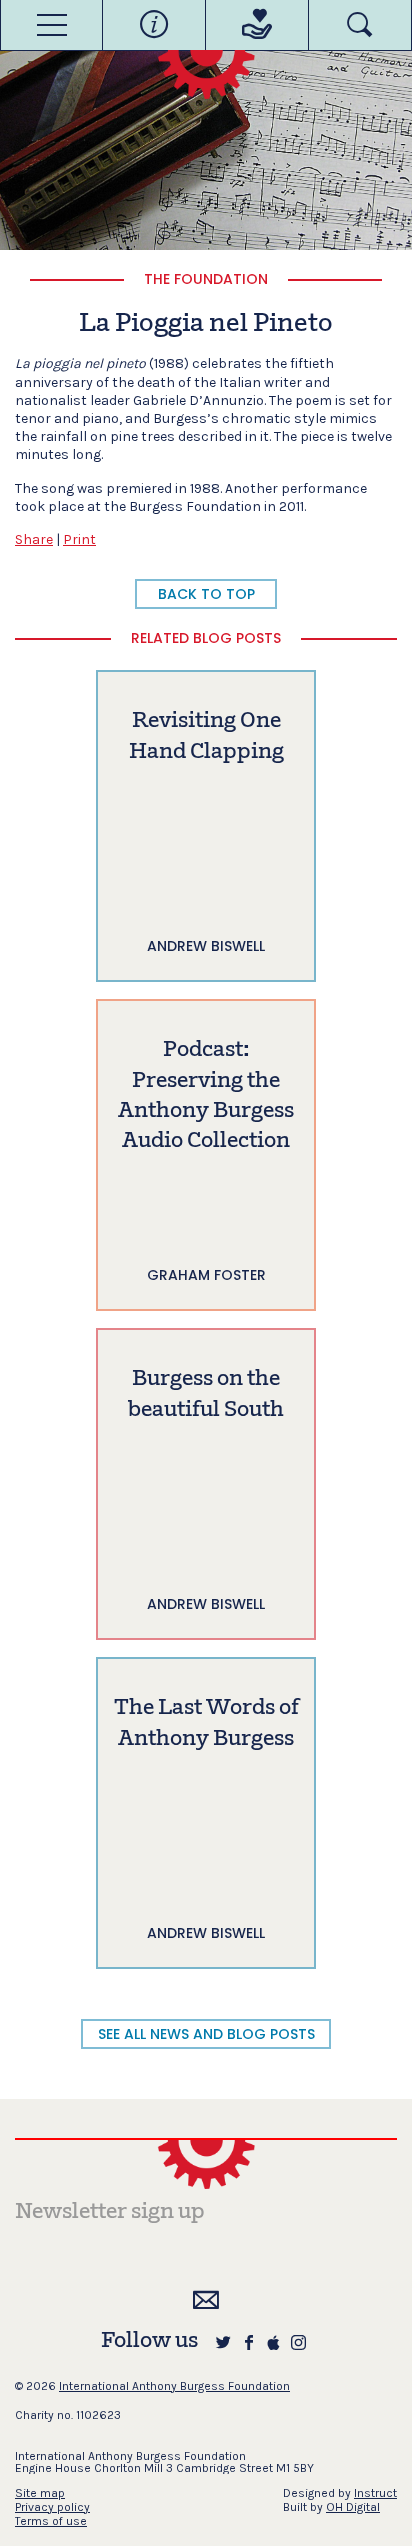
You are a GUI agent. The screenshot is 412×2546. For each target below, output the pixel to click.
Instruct (375, 2493)
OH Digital (353, 2507)
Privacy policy (52, 2507)
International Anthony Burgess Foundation (174, 2386)
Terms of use (51, 2521)
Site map (40, 2493)
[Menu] (51, 25)
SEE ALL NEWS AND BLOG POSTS (206, 2034)
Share (34, 539)
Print (79, 539)
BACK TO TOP (206, 594)
